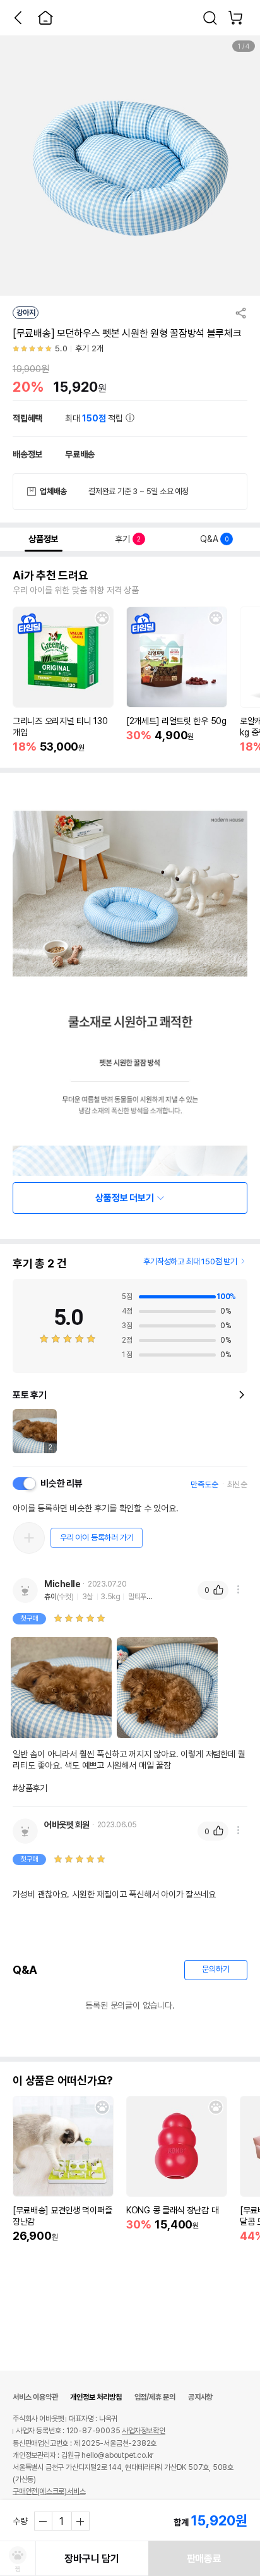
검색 (210, 18)
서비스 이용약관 (35, 2397)
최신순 (237, 1485)
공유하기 (241, 313)
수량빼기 (44, 2521)
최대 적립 (95, 418)
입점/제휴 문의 (155, 2397)
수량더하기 (80, 2521)
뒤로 (18, 18)
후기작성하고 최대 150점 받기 (190, 1261)
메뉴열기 (238, 1590)
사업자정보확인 (144, 2431)
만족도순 (204, 1485)
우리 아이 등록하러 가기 (97, 1538)
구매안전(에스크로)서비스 (49, 2491)
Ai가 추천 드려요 (50, 576)
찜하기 (102, 618)
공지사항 (200, 2397)
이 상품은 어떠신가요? (63, 2081)
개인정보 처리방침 (96, 2397)
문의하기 (216, 1969)
